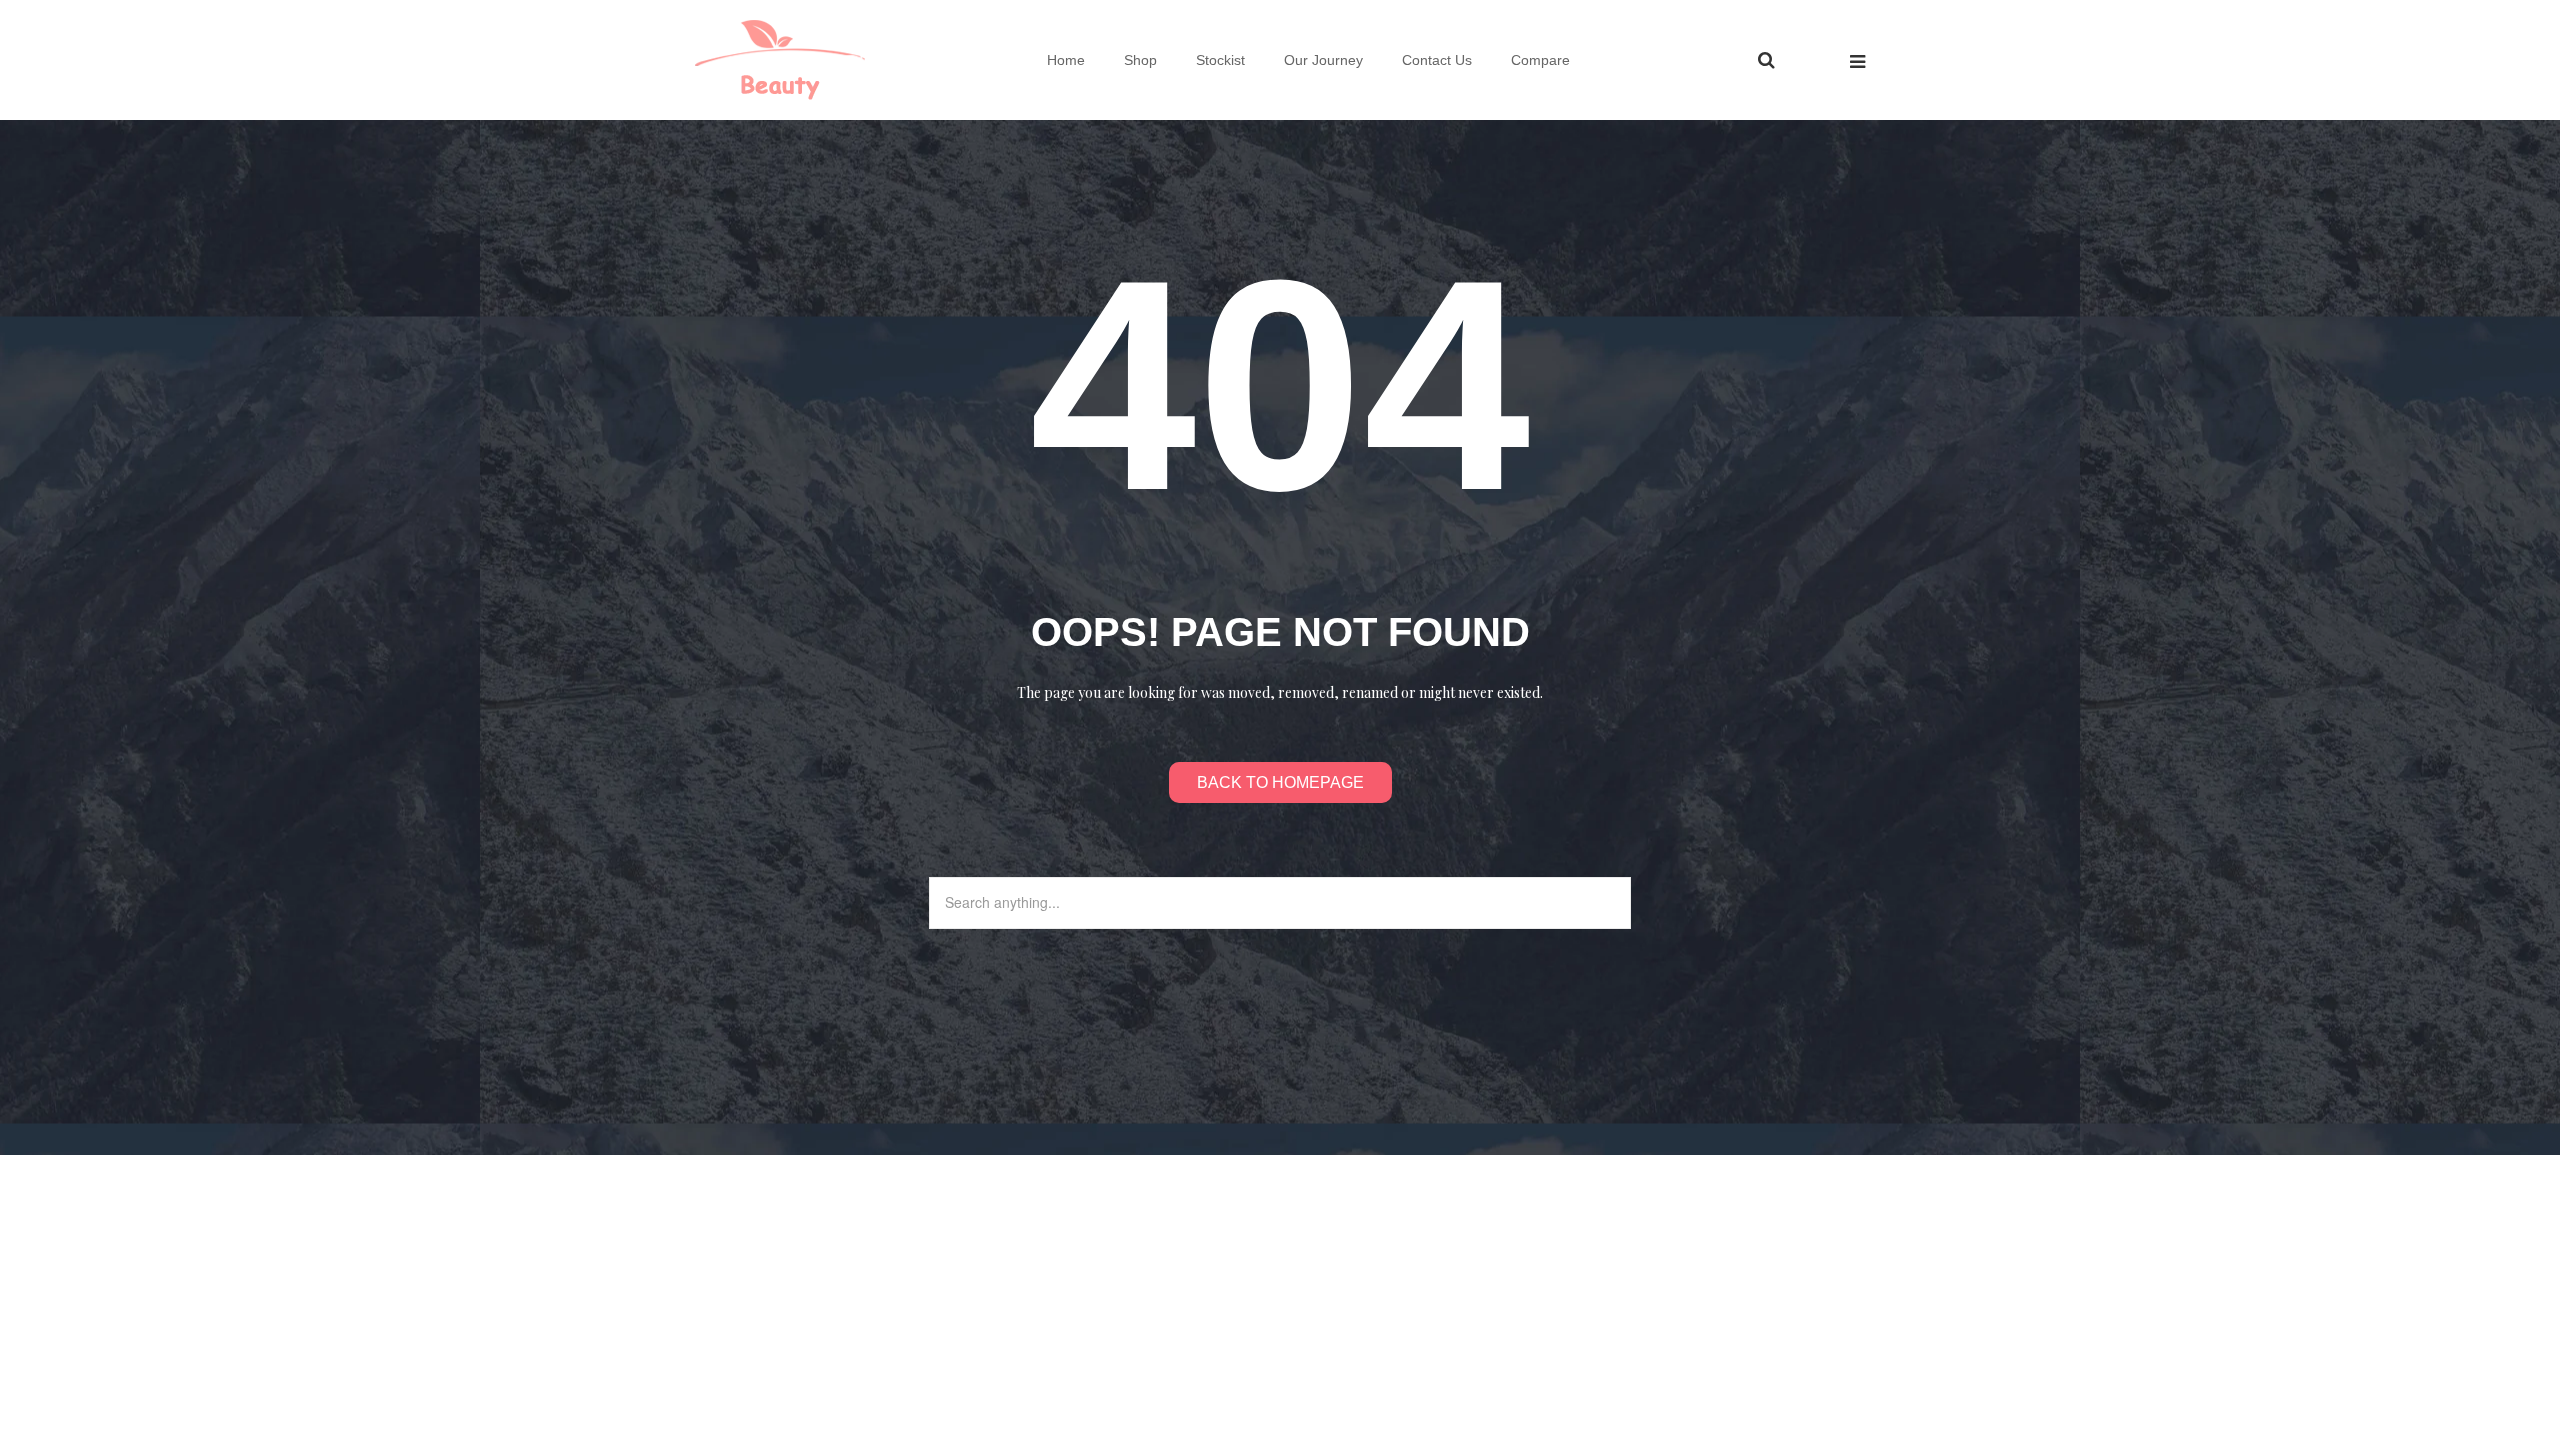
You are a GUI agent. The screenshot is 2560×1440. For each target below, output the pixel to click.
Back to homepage (1280, 782)
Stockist (1220, 60)
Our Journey (1323, 60)
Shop (1140, 60)
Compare (1540, 60)
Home (1066, 60)
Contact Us (1437, 60)
